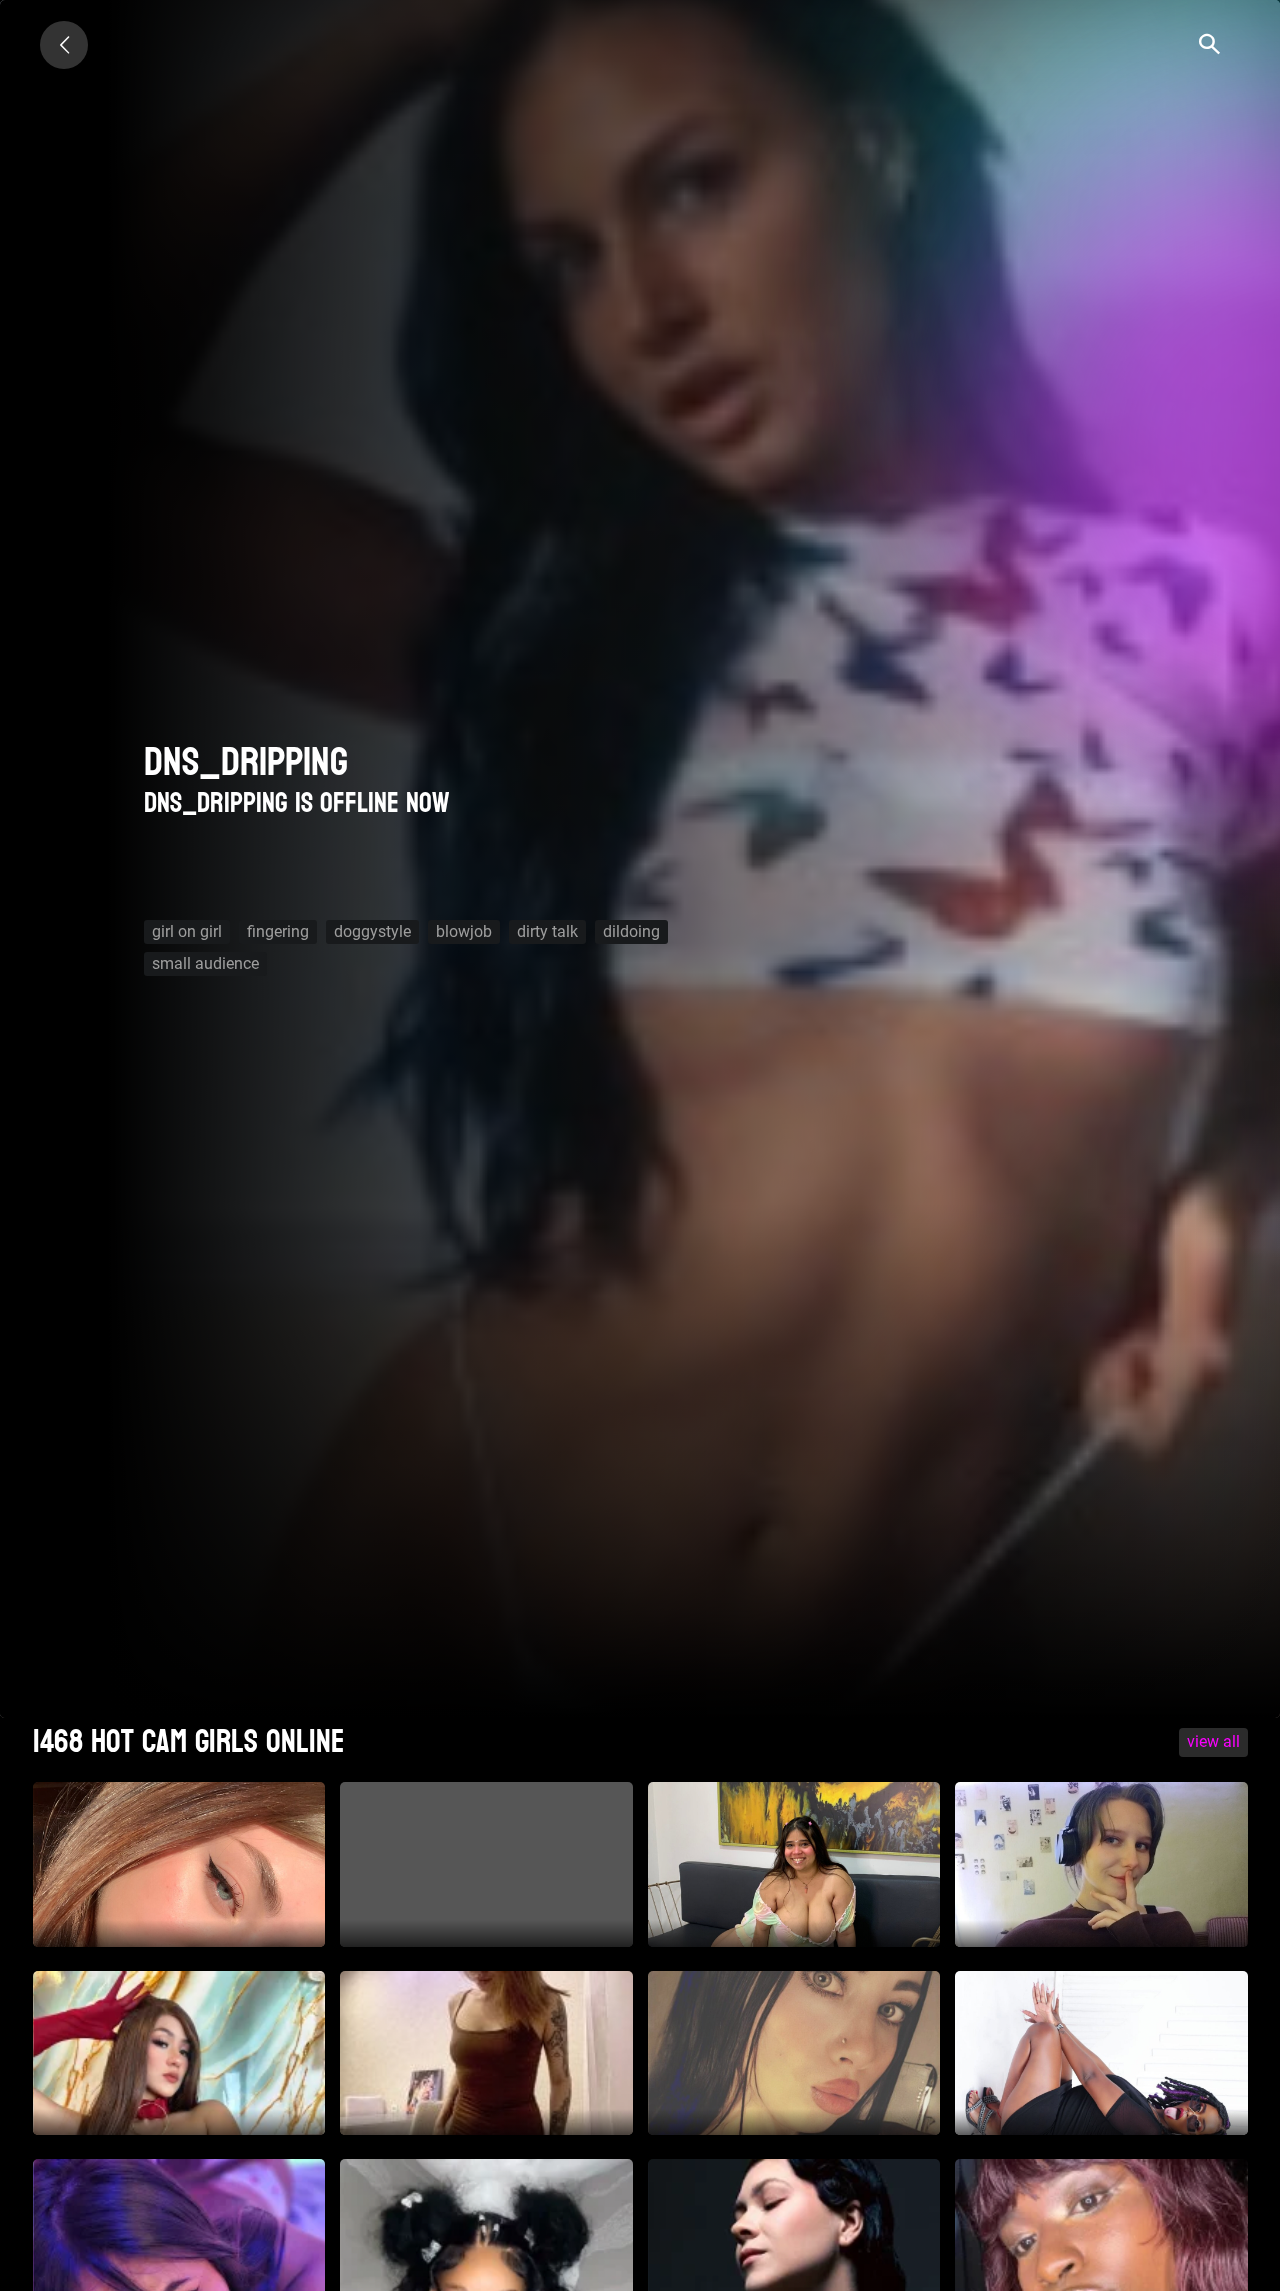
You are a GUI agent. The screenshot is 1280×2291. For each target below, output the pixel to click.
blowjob (464, 931)
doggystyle (372, 931)
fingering (278, 931)
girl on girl (187, 931)
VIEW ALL (1213, 1741)
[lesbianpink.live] (64, 45)
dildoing (631, 931)
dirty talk (547, 931)
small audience (205, 963)
